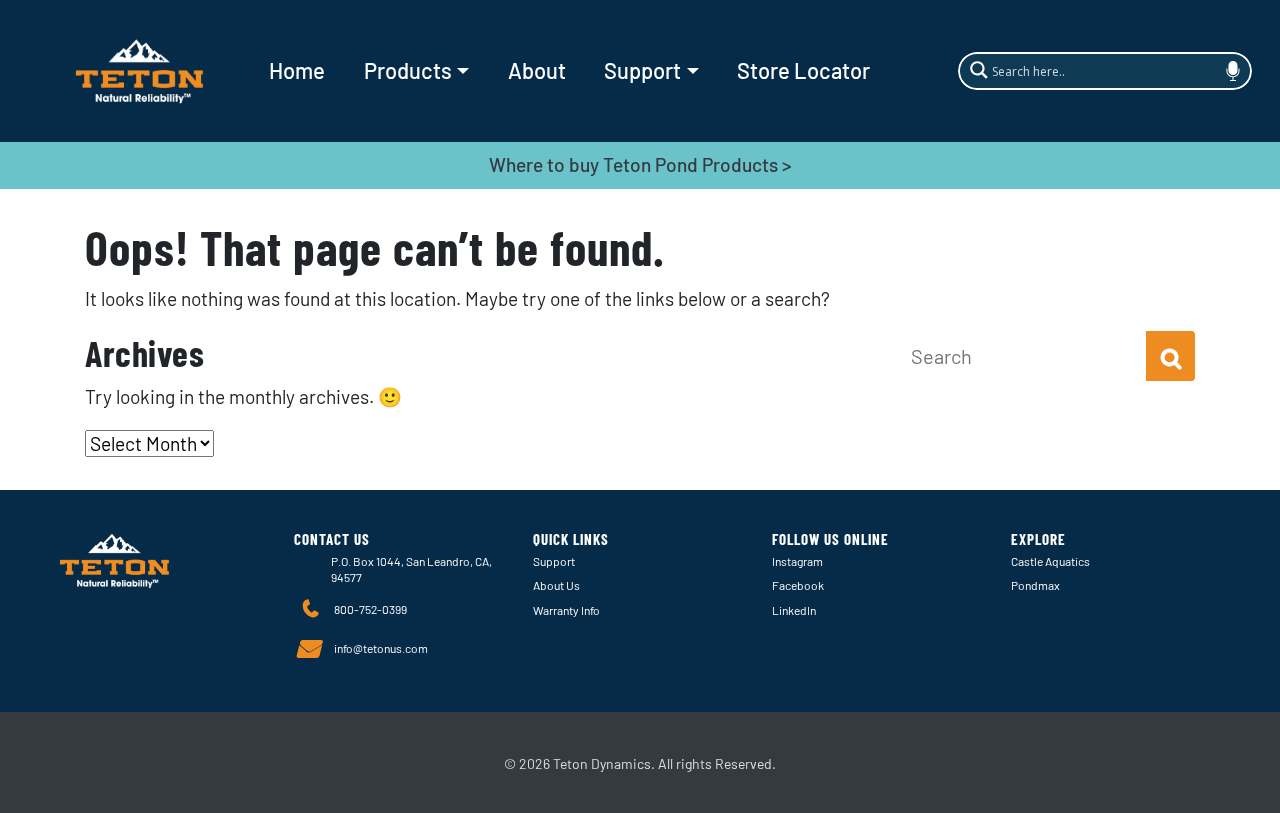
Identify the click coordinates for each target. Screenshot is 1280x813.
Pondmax (1035, 585)
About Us (556, 585)
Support (642, 70)
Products (408, 70)
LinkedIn (794, 610)
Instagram (797, 561)
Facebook (798, 585)
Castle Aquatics (1050, 561)
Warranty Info (566, 610)
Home (297, 70)
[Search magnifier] (976, 69)
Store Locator (803, 70)
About (537, 70)
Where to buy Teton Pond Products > (640, 164)
